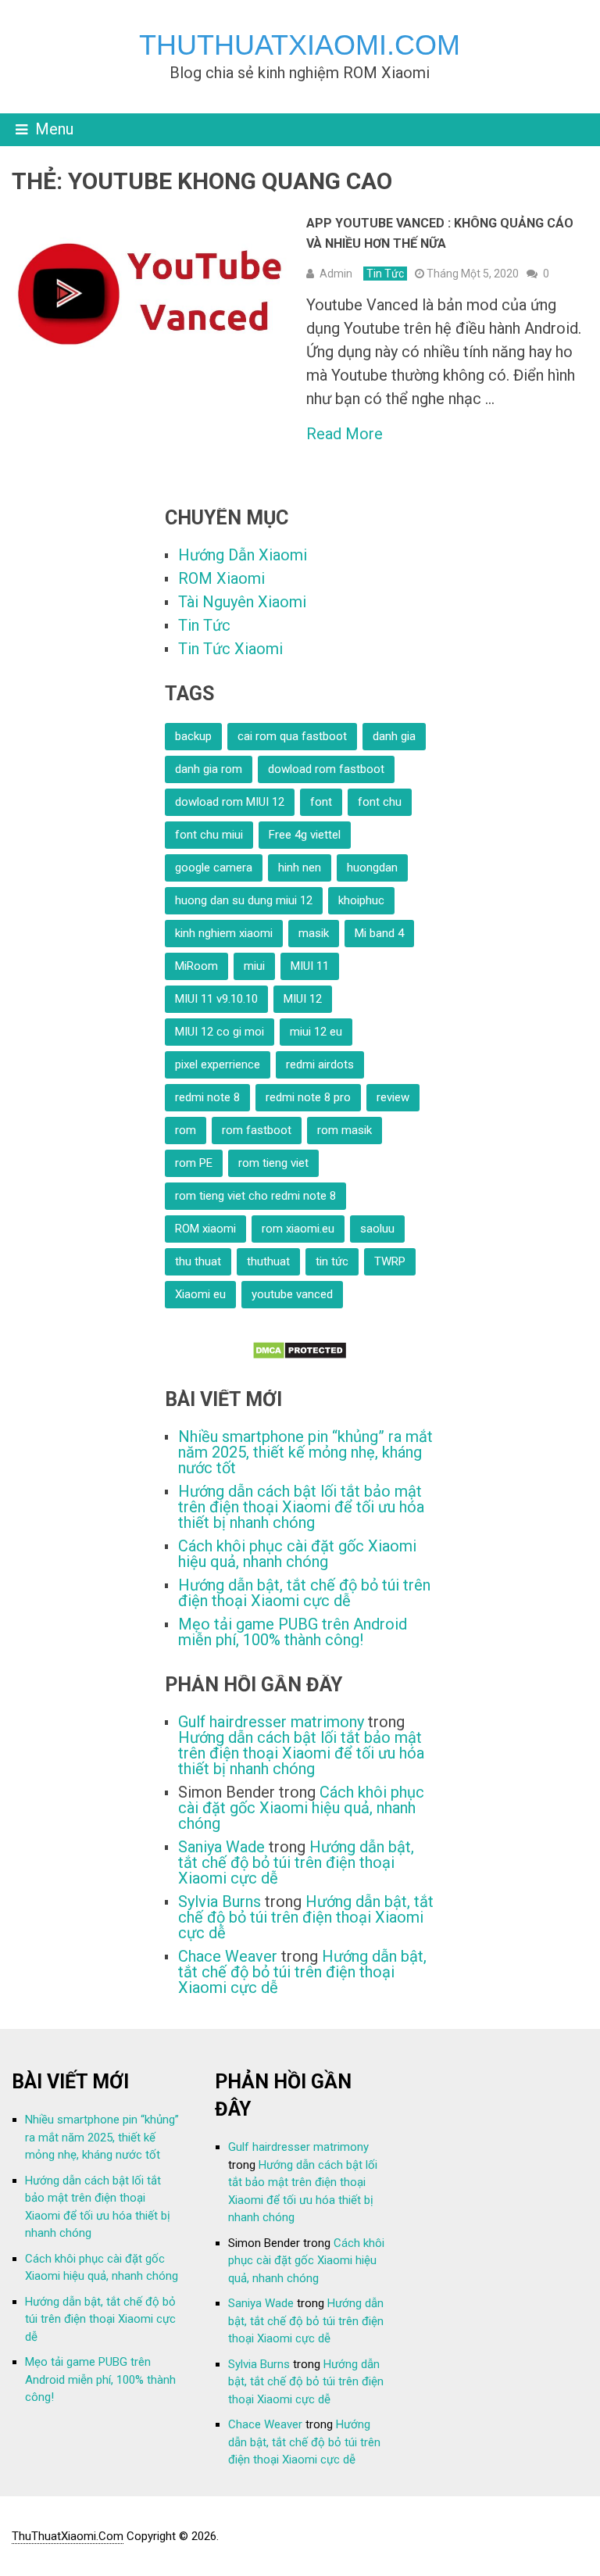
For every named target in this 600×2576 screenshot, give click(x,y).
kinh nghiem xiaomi (224, 933)
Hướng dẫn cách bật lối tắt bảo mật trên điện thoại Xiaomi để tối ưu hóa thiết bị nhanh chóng (301, 1507)
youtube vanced (292, 1294)
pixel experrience (218, 1064)
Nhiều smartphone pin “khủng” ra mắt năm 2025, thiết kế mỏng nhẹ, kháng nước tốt (305, 1452)
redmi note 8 (207, 1097)
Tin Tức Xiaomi (230, 649)
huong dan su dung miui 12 (244, 900)
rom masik (345, 1130)
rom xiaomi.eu (298, 1229)
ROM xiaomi (205, 1229)
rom (186, 1130)
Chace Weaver (228, 1956)
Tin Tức (385, 274)
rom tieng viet (273, 1163)
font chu (380, 802)
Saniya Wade (221, 1847)
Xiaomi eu (200, 1294)
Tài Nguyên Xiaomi (242, 602)
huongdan (372, 868)
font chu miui (209, 835)
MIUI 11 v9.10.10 (216, 999)
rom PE (194, 1163)
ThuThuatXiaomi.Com (300, 45)
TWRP (390, 1261)
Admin (336, 274)
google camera (214, 868)
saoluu (377, 1229)
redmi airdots (320, 1064)
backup (193, 736)
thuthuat (268, 1261)
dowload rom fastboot (326, 769)
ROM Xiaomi (221, 578)
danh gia (394, 736)
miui (254, 966)
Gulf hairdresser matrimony (271, 1722)
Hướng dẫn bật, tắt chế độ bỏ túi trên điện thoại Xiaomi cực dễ (304, 1593)
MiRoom (196, 966)
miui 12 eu (316, 1032)
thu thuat (198, 1261)
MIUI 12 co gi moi (220, 1032)
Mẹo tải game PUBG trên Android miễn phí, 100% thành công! (293, 1632)
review (393, 1097)
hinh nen (300, 868)
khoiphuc (361, 900)
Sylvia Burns (220, 1902)
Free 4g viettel (305, 835)
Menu (54, 129)
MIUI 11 (310, 966)
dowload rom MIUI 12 (230, 802)
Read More (345, 434)
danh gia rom (209, 769)
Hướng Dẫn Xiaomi (243, 555)
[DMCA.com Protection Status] (300, 1354)
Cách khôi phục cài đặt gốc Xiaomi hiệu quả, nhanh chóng (297, 1554)
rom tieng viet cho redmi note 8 (255, 1196)
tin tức (332, 1261)
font (321, 802)
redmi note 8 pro (308, 1097)
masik (314, 933)
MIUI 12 (303, 999)
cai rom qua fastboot (292, 736)
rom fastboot (257, 1130)
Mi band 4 (379, 933)
